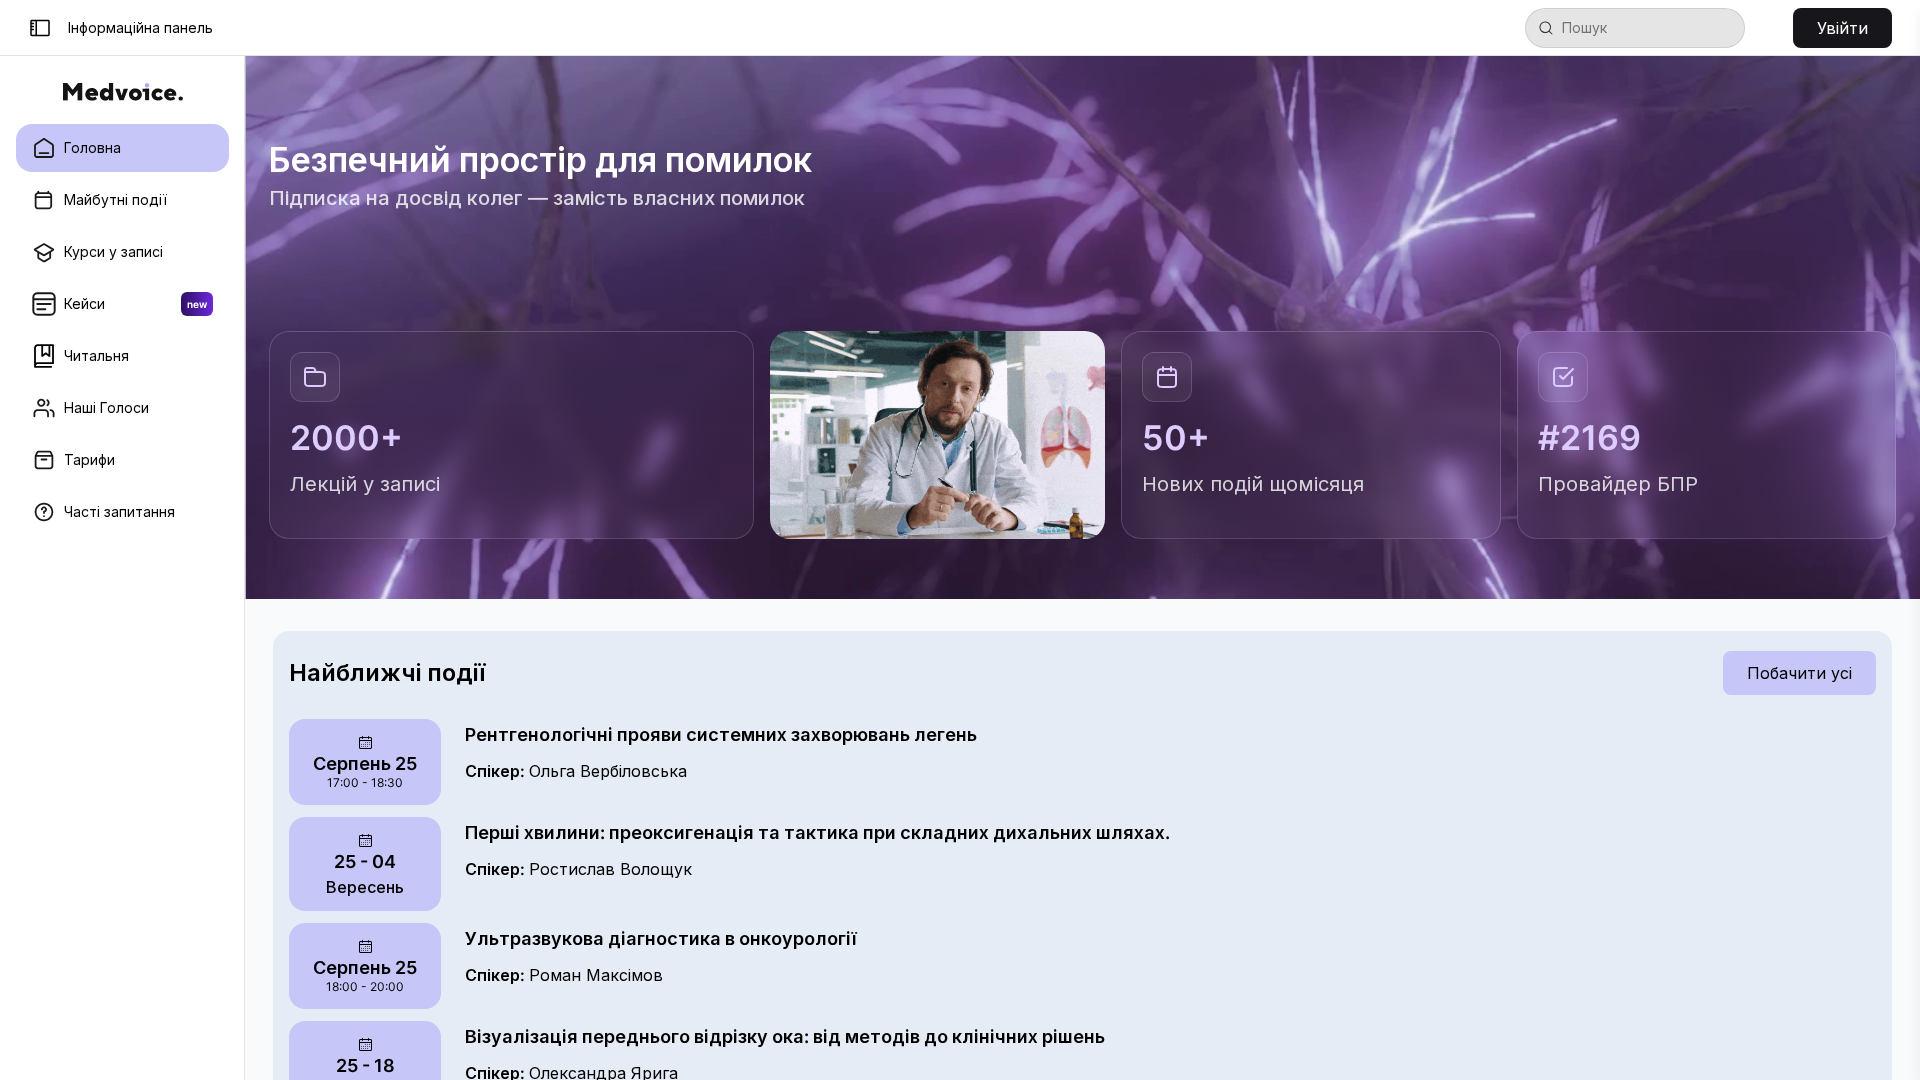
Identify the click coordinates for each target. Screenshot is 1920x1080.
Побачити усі (1799, 673)
